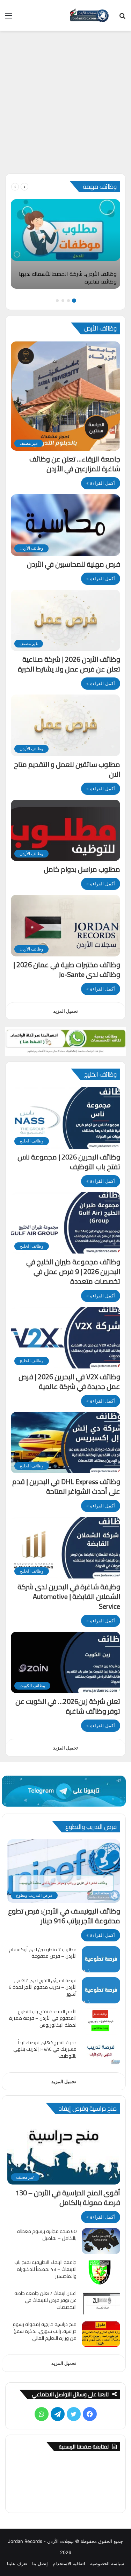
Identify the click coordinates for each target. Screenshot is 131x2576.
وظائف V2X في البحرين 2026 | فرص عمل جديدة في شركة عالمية (69, 1382)
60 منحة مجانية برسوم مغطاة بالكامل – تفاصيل (47, 2235)
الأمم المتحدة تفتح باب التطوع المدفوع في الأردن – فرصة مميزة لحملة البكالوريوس (43, 2018)
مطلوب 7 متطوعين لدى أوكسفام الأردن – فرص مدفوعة (43, 1953)
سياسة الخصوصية (107, 2563)
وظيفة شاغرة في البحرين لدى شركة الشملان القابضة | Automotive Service (69, 1596)
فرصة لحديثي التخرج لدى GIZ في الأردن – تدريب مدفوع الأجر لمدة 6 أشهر (43, 1987)
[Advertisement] (65, 105)
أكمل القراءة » (101, 483)
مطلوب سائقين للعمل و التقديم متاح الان (67, 769)
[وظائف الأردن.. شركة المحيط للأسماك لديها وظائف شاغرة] (65, 244)
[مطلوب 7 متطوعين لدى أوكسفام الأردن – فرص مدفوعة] (101, 1959)
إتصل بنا (40, 2563)
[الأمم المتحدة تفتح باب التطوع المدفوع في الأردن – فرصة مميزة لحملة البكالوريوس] (101, 2021)
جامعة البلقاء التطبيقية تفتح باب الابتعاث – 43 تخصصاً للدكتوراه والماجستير (45, 2269)
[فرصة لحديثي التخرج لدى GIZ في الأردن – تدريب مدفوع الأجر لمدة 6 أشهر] (101, 1990)
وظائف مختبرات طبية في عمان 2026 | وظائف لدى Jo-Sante (67, 969)
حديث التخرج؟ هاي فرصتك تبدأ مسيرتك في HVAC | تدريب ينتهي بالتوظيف (45, 2049)
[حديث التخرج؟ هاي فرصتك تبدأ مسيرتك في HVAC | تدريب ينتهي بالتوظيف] (101, 2052)
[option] (65, 244)
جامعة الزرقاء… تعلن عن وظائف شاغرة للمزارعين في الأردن (75, 464)
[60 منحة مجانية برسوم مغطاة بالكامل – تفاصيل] (101, 2241)
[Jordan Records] (89, 15)
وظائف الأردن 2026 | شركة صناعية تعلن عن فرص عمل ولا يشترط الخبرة (69, 664)
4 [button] (57, 301)
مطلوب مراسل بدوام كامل (82, 869)
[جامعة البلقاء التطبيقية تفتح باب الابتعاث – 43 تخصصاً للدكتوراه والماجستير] (101, 2272)
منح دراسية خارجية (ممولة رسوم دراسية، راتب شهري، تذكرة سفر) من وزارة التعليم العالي (45, 2331)
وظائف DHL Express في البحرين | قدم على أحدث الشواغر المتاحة (66, 1486)
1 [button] (74, 301)
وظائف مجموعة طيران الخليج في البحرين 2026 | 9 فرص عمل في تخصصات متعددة (73, 1271)
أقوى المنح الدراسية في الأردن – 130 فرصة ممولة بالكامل (68, 2198)
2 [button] (68, 301)
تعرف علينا (17, 2563)
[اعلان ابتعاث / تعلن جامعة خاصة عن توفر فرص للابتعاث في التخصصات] (101, 2303)
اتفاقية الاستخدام (69, 2563)
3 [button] (63, 301)
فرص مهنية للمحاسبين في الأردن (74, 564)
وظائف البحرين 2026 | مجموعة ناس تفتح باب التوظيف (69, 1162)
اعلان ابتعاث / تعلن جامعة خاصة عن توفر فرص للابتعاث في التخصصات (45, 2300)
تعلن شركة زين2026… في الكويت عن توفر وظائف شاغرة (68, 1706)
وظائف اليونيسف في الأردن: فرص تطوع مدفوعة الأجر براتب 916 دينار (64, 1916)
